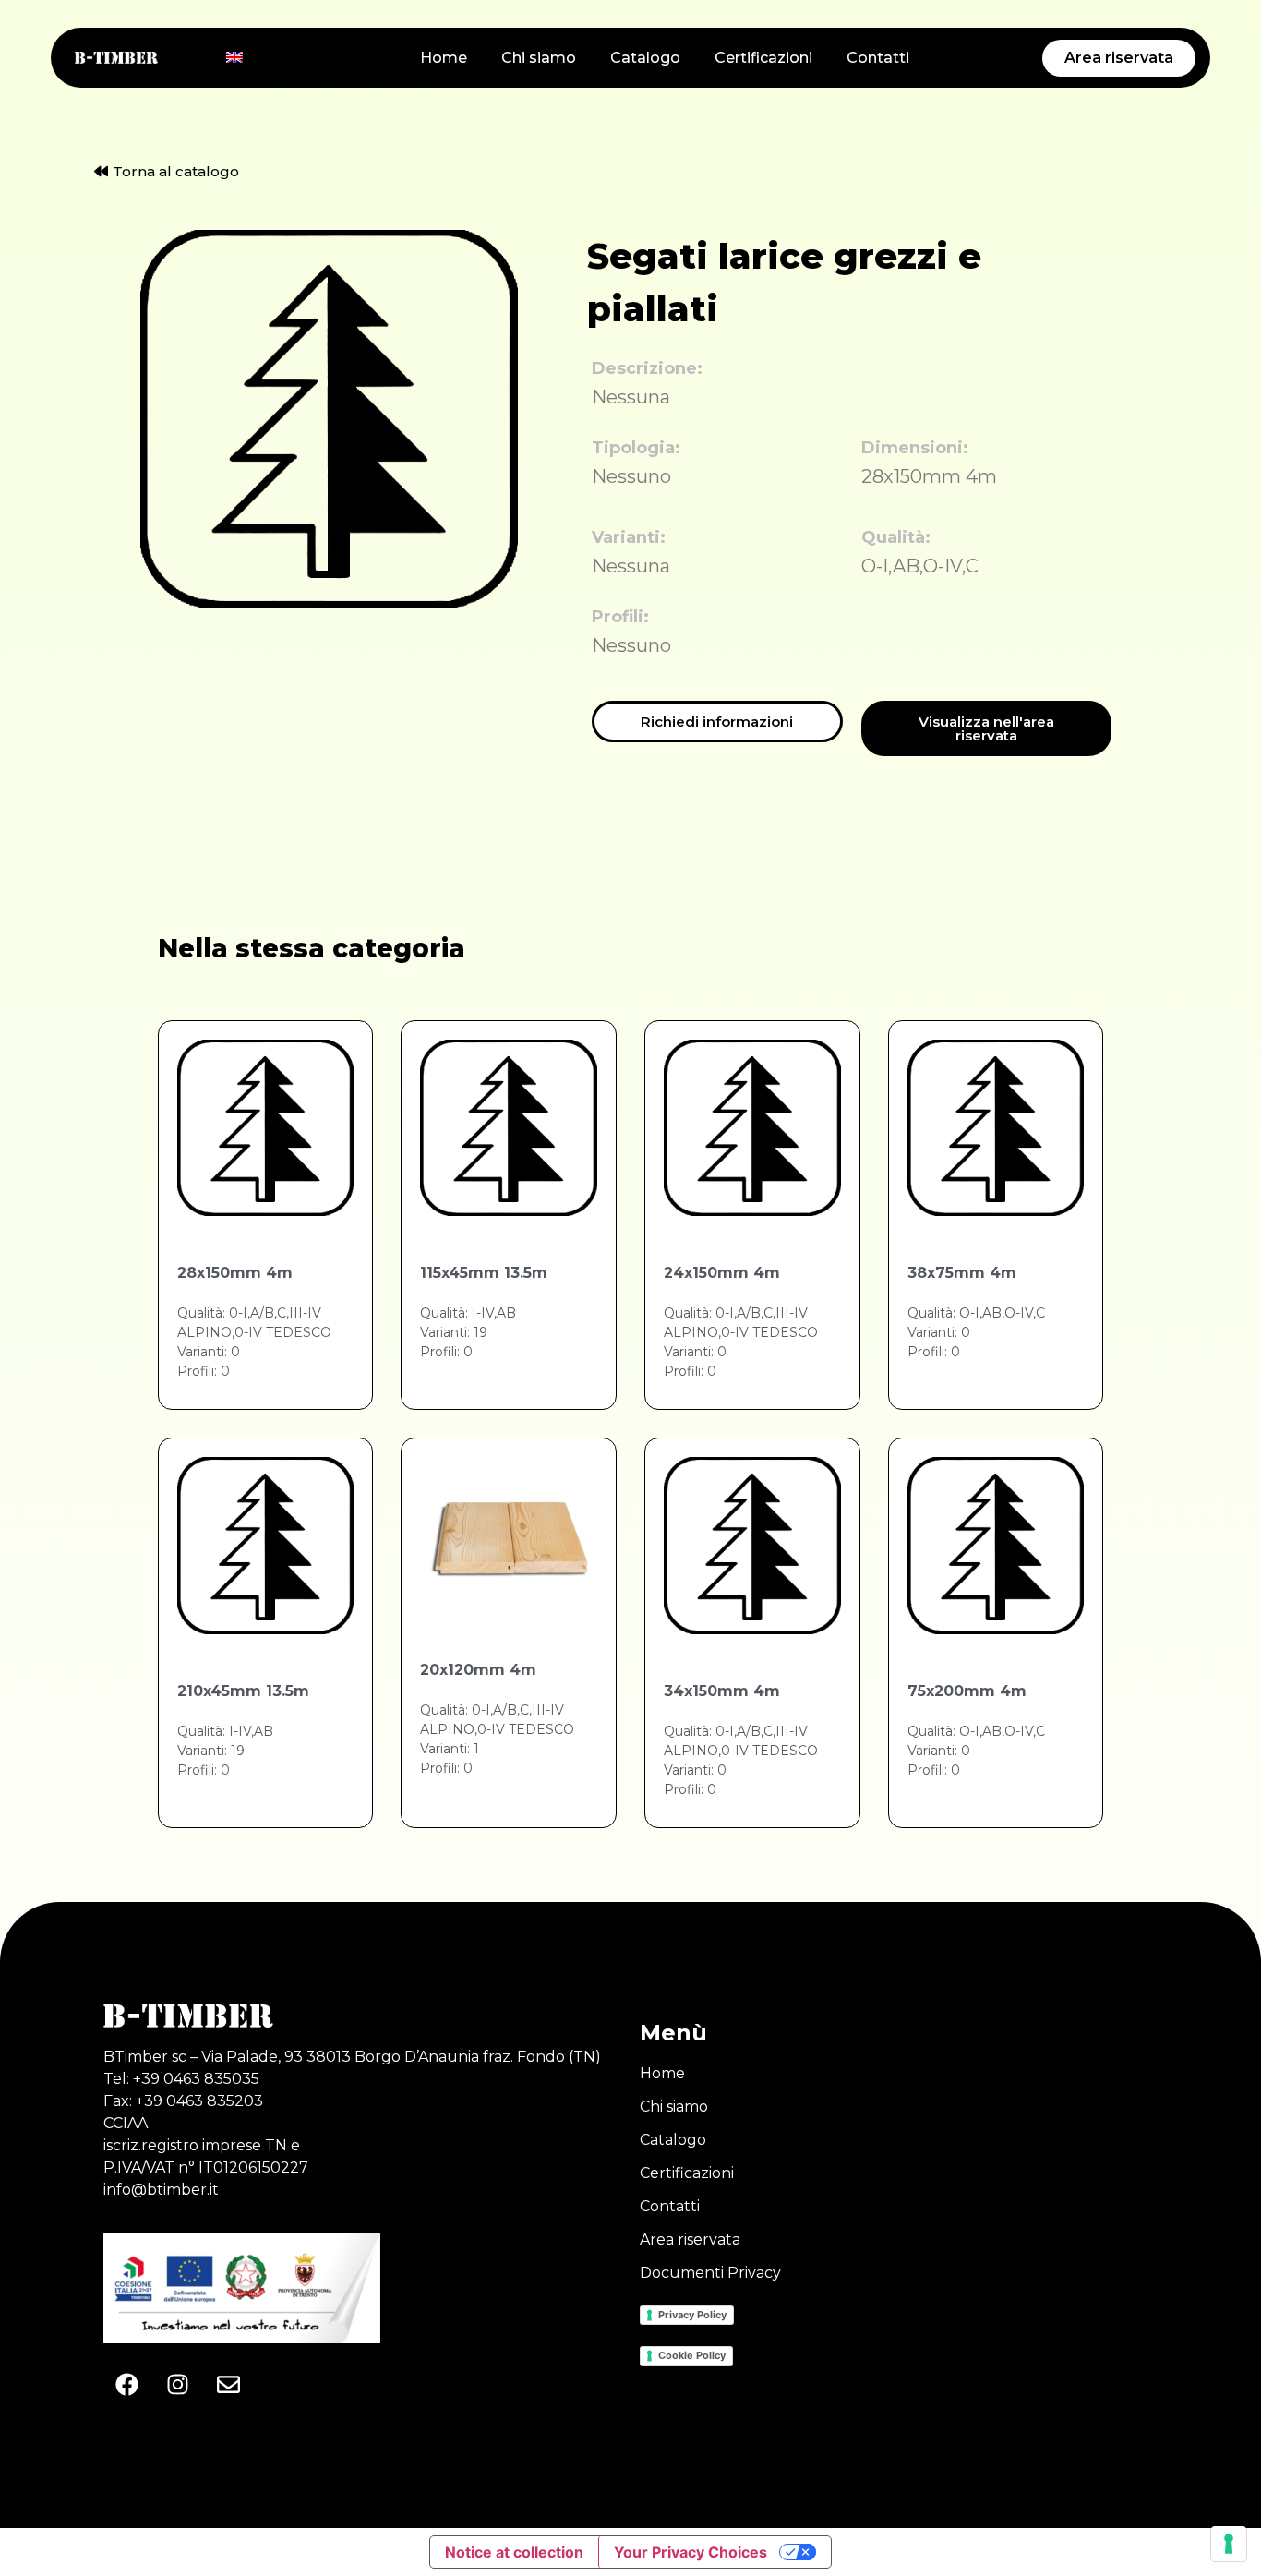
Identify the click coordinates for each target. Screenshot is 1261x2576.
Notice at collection (514, 2552)
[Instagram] (177, 2385)
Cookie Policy (692, 2355)
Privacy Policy (692, 2315)
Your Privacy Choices (691, 2552)
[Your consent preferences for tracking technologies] (1229, 2544)
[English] (234, 57)
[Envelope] (228, 2385)
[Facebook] (126, 2385)
